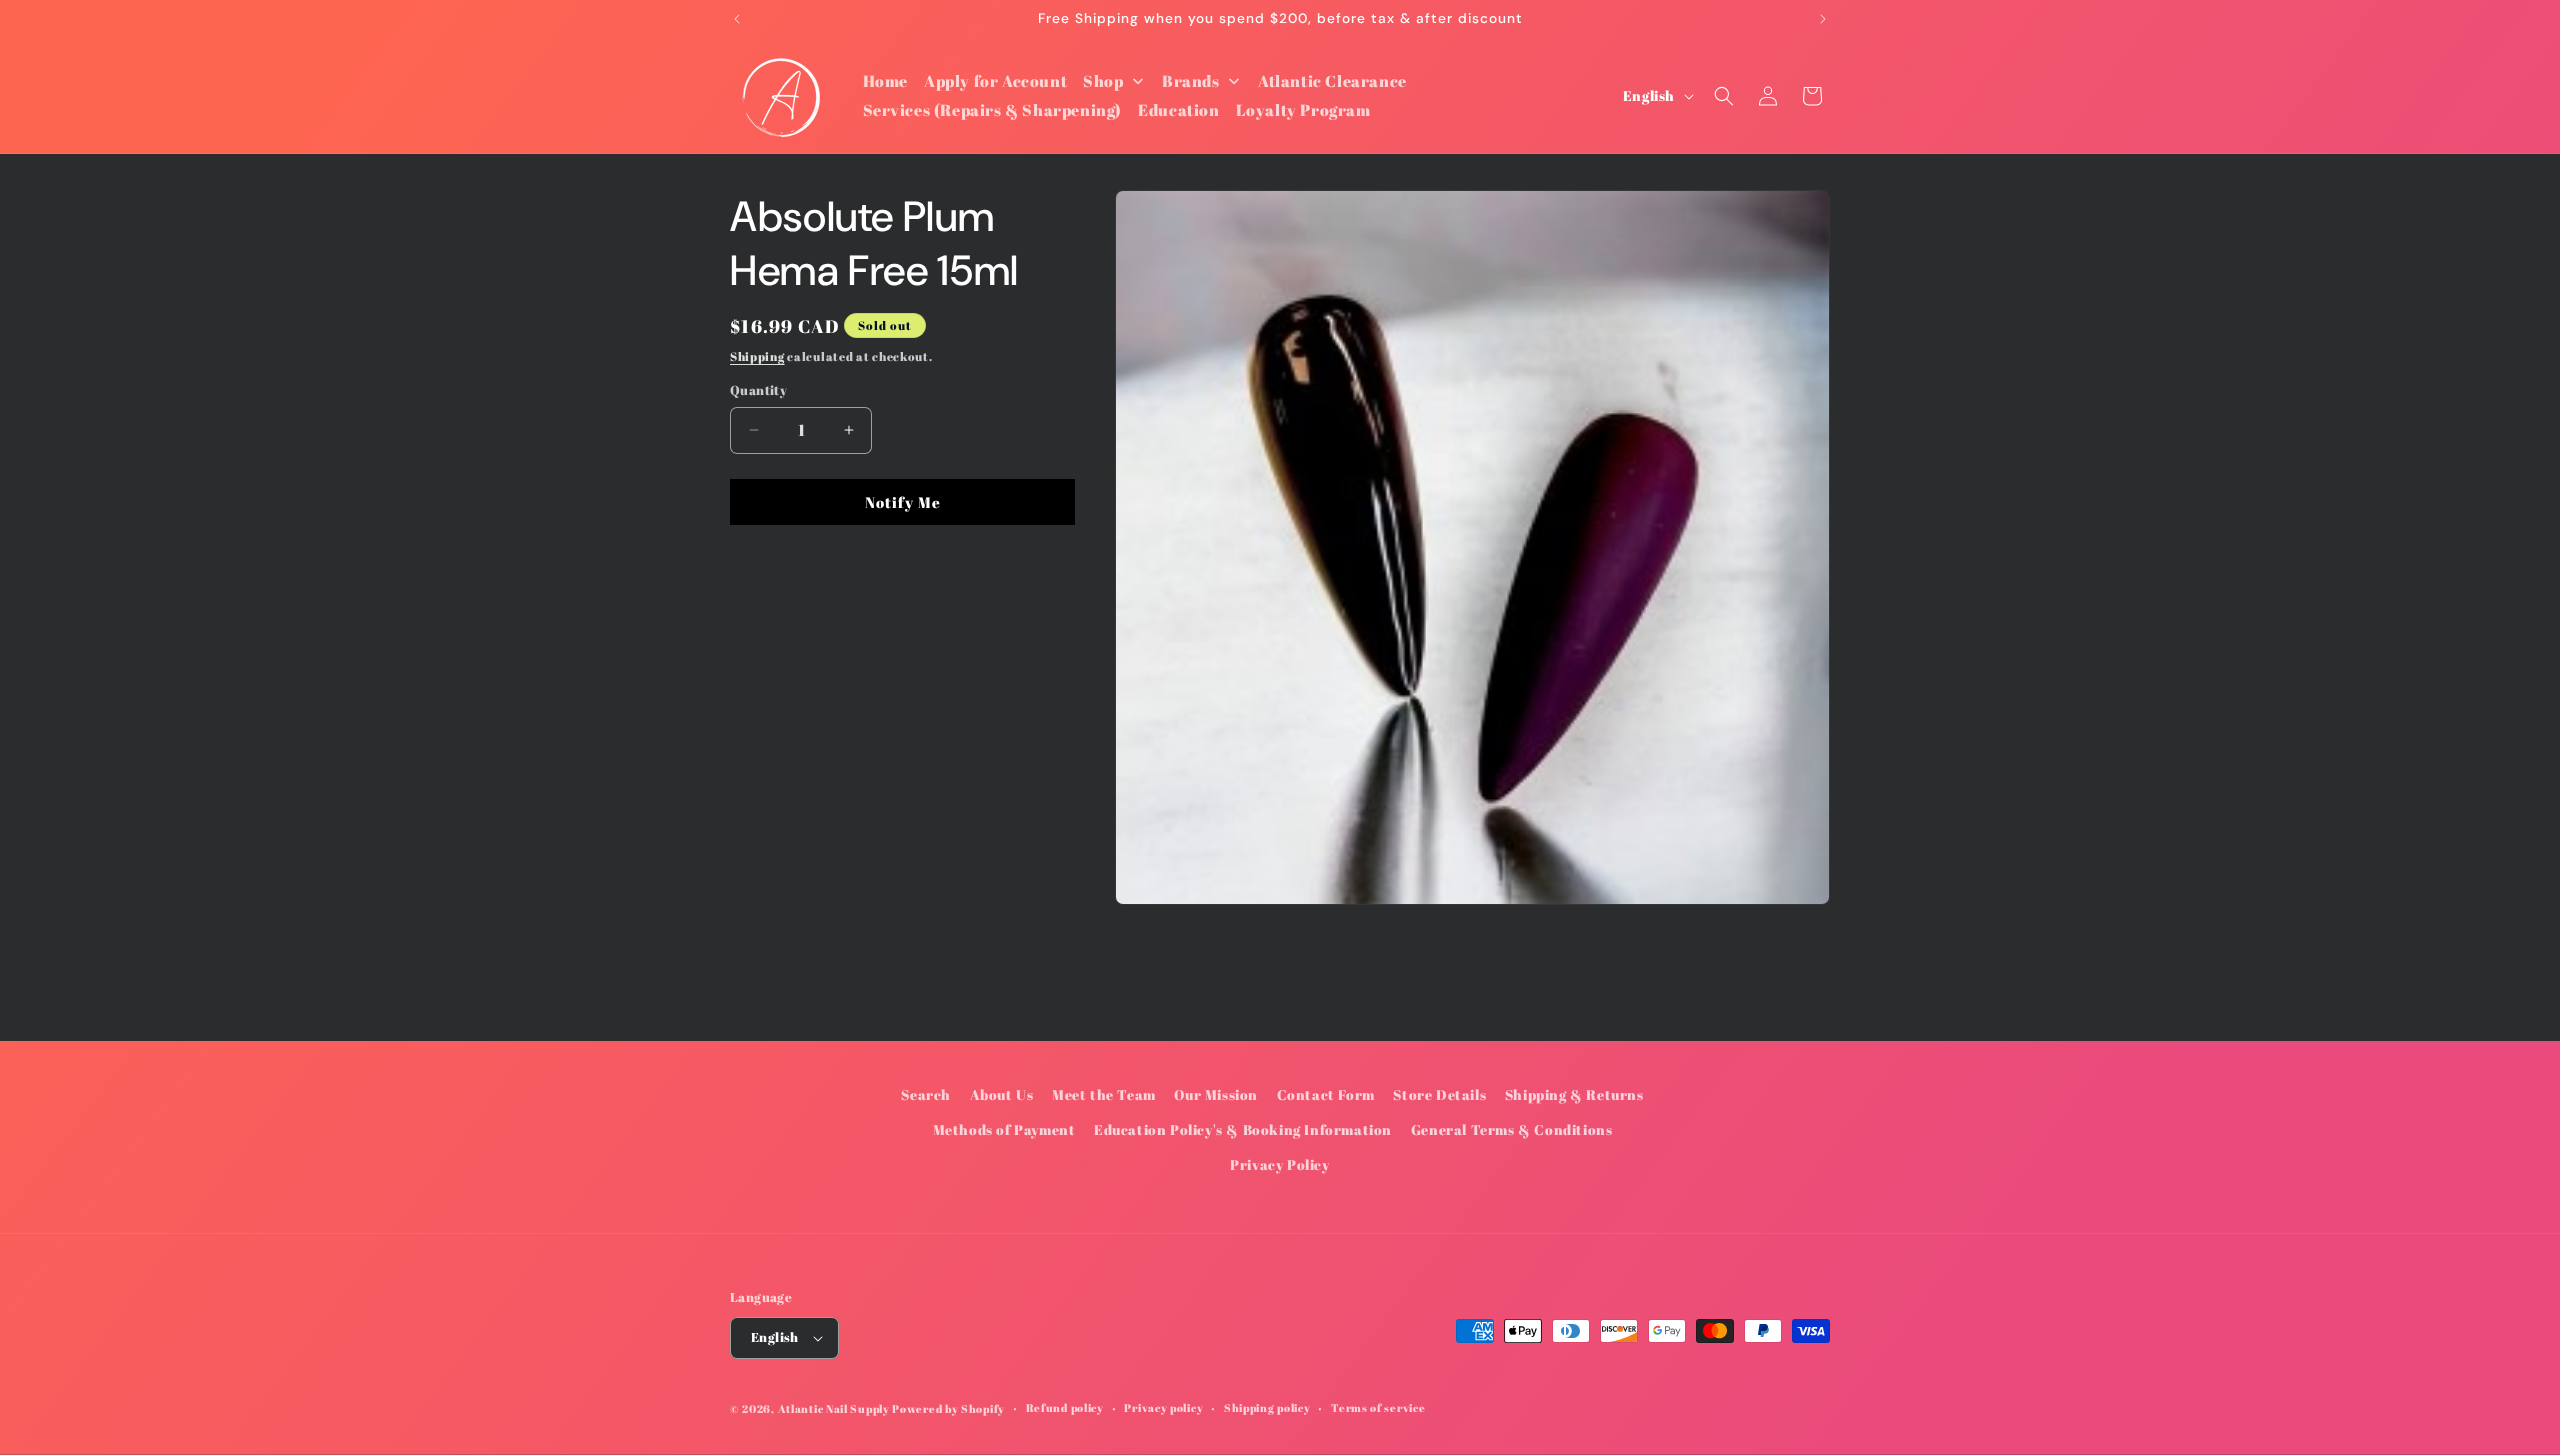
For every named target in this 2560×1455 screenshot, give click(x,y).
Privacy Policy (1279, 1165)
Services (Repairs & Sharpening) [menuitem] (993, 110)
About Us (1002, 1094)
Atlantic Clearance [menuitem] (1332, 81)
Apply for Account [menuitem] (995, 81)
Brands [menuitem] (1191, 81)
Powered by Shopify (948, 1408)
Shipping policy (1267, 1407)
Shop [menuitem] (1103, 81)
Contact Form (1326, 1094)
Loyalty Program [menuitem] (1303, 110)
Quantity (758, 390)
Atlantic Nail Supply (834, 1408)
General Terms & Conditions (1512, 1129)
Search (926, 1094)
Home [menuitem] (885, 81)
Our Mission (1216, 1094)
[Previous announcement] (737, 19)
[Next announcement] (1823, 19)
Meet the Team (1104, 1094)
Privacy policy (1163, 1407)
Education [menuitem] (1178, 110)
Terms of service (1378, 1407)
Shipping (757, 356)
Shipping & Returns (1574, 1094)
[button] (1724, 96)
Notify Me (903, 502)
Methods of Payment (1004, 1129)
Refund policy (1065, 1407)
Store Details (1439, 1094)
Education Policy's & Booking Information (1243, 1129)
